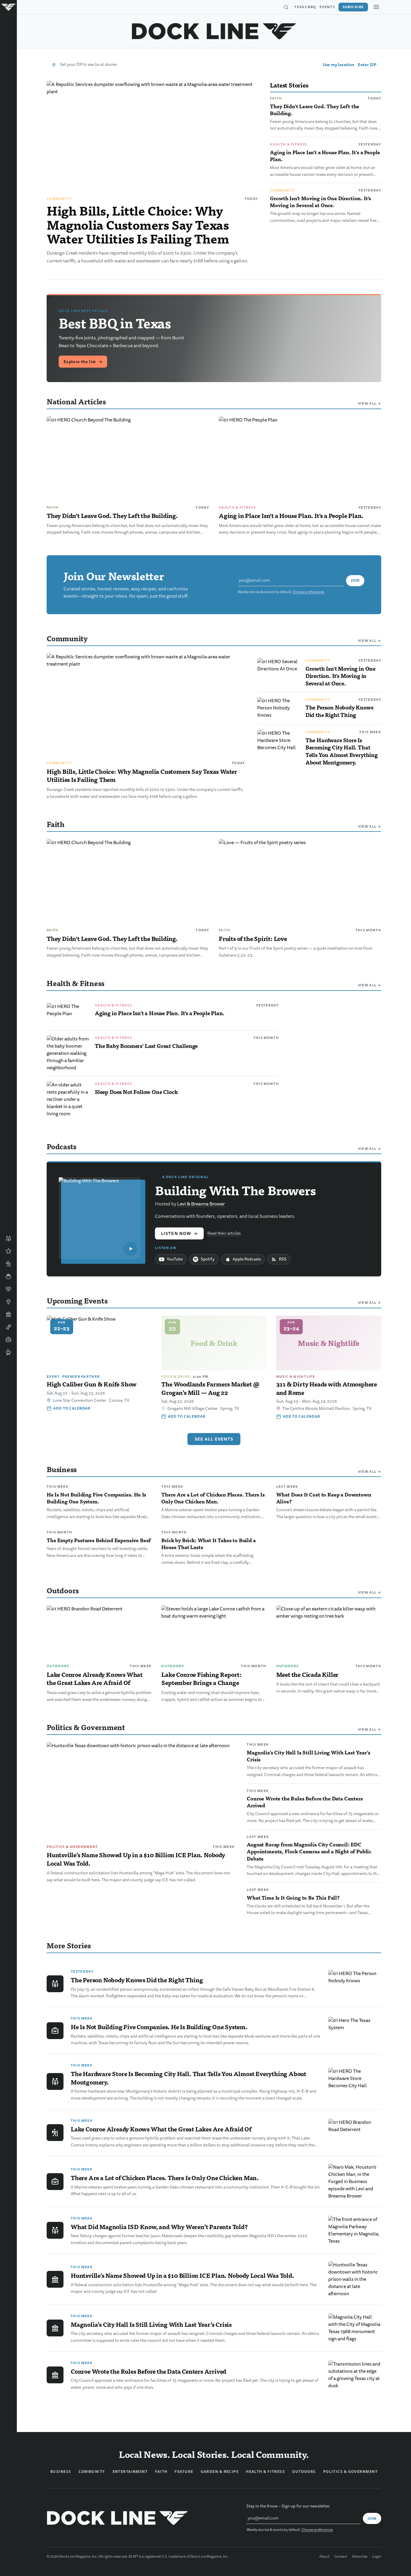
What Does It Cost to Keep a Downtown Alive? (324, 1498)
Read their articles (224, 1233)
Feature (184, 2472)
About (324, 2557)
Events (327, 7)
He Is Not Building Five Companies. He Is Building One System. (96, 1498)
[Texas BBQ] (8, 1352)
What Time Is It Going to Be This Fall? (293, 1898)
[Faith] (8, 1302)
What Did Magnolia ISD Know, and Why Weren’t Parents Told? (159, 2227)
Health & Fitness (288, 144)
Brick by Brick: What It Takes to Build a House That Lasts (208, 1544)
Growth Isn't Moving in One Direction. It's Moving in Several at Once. (320, 202)
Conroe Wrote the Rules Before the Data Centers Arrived (305, 1802)
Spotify (208, 1259)
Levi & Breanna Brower (201, 1204)
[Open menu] (376, 7)
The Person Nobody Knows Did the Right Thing (339, 711)
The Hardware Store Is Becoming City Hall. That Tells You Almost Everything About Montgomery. (341, 751)
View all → (370, 403)
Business (61, 2472)
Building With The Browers (235, 1190)
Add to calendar (72, 1408)
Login (377, 2557)
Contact (341, 2557)
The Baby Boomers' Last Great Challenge (146, 1046)
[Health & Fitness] (8, 1289)
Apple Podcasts (247, 1259)
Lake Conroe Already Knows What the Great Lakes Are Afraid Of (95, 1679)
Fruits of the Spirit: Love (253, 939)
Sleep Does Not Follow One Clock (136, 1092)
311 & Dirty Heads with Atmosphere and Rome (327, 1388)
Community (59, 199)
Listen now (179, 1233)
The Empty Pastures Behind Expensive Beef (99, 1540)
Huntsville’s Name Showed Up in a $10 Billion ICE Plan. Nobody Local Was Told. (136, 1859)
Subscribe (353, 7)
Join (355, 580)
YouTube (175, 1259)
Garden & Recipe (220, 2472)
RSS (283, 1259)
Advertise (360, 2557)
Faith (276, 98)
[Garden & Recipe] (8, 1276)
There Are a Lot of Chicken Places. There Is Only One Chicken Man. (213, 1498)
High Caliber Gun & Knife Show (92, 1384)
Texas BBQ (305, 7)
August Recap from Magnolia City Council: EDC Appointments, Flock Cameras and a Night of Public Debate (309, 1851)
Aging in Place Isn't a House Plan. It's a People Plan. (325, 156)
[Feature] (8, 1251)
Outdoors (58, 1666)
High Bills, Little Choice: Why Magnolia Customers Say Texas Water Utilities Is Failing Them (138, 224)
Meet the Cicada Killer (307, 1674)
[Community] (8, 1239)
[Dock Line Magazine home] (214, 31)
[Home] (8, 7)
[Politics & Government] (8, 1314)
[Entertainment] (8, 1327)
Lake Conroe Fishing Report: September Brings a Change (201, 1679)
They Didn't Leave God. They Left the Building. (315, 110)
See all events (214, 1439)
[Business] (8, 1340)
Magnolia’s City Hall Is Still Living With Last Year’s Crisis (308, 1756)
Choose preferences (308, 592)
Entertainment (130, 2472)
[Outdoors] (8, 1264)
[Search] (286, 7)
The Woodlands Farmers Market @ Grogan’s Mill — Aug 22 (210, 1388)
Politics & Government (72, 1847)
